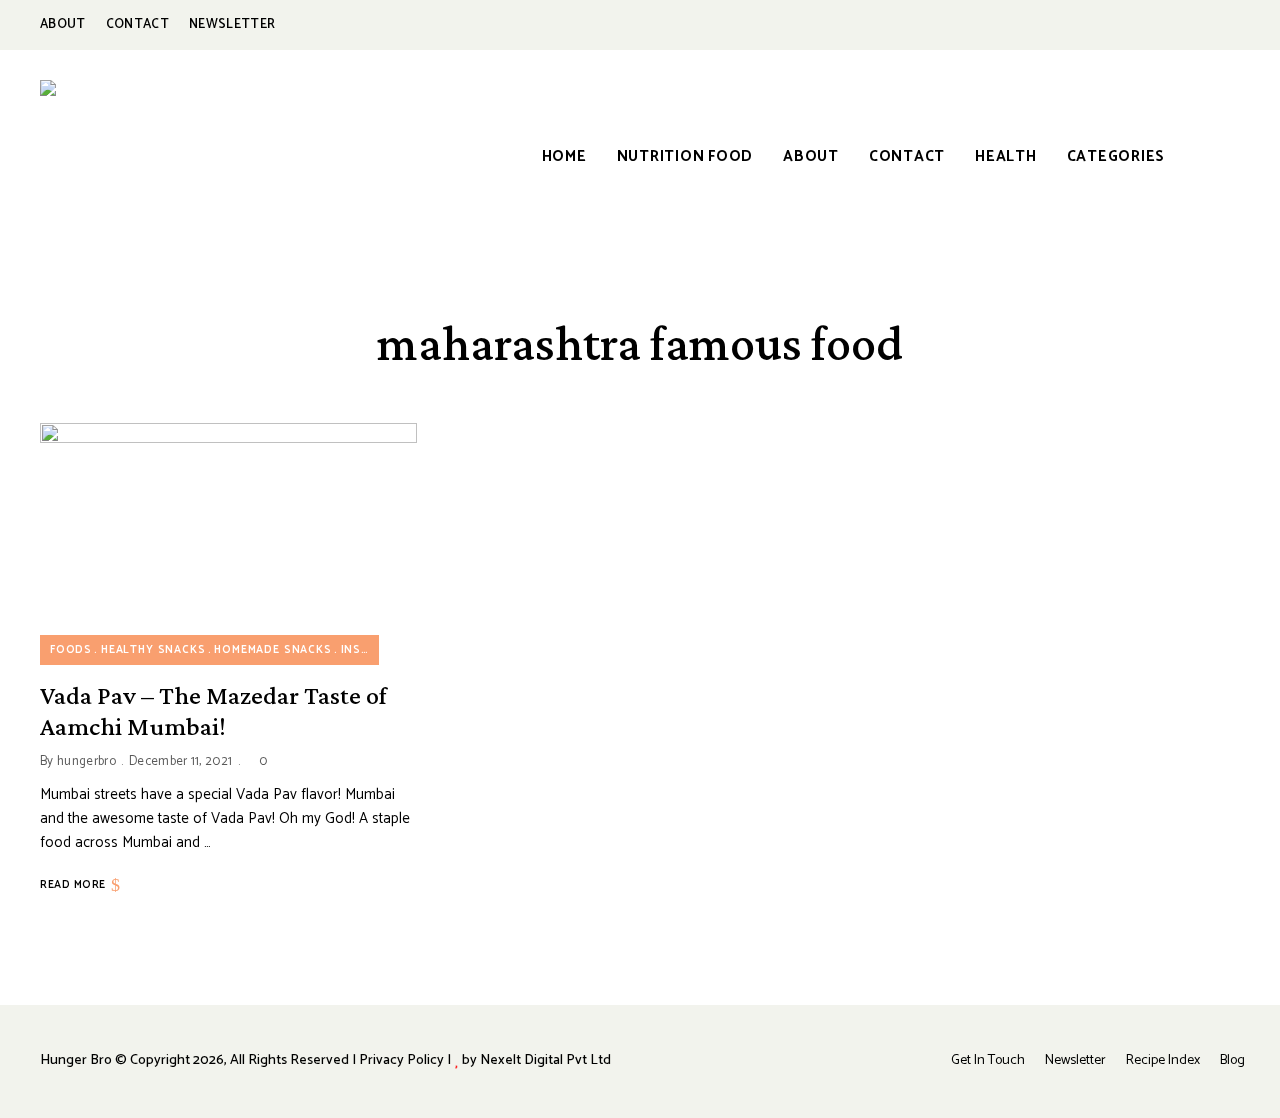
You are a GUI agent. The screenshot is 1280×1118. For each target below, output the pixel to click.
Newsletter (232, 24)
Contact (137, 24)
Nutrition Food (685, 156)
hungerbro (86, 761)
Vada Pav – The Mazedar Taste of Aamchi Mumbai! (213, 711)
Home (564, 156)
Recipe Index (1163, 1060)
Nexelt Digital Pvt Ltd (545, 1060)
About (63, 24)
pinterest (1184, 25)
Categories (1116, 156)
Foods (71, 650)
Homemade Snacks (272, 650)
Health (1006, 156)
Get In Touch (988, 1060)
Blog (1232, 1060)
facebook (1094, 25)
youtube (1229, 25)
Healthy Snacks (153, 650)
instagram (1139, 25)
